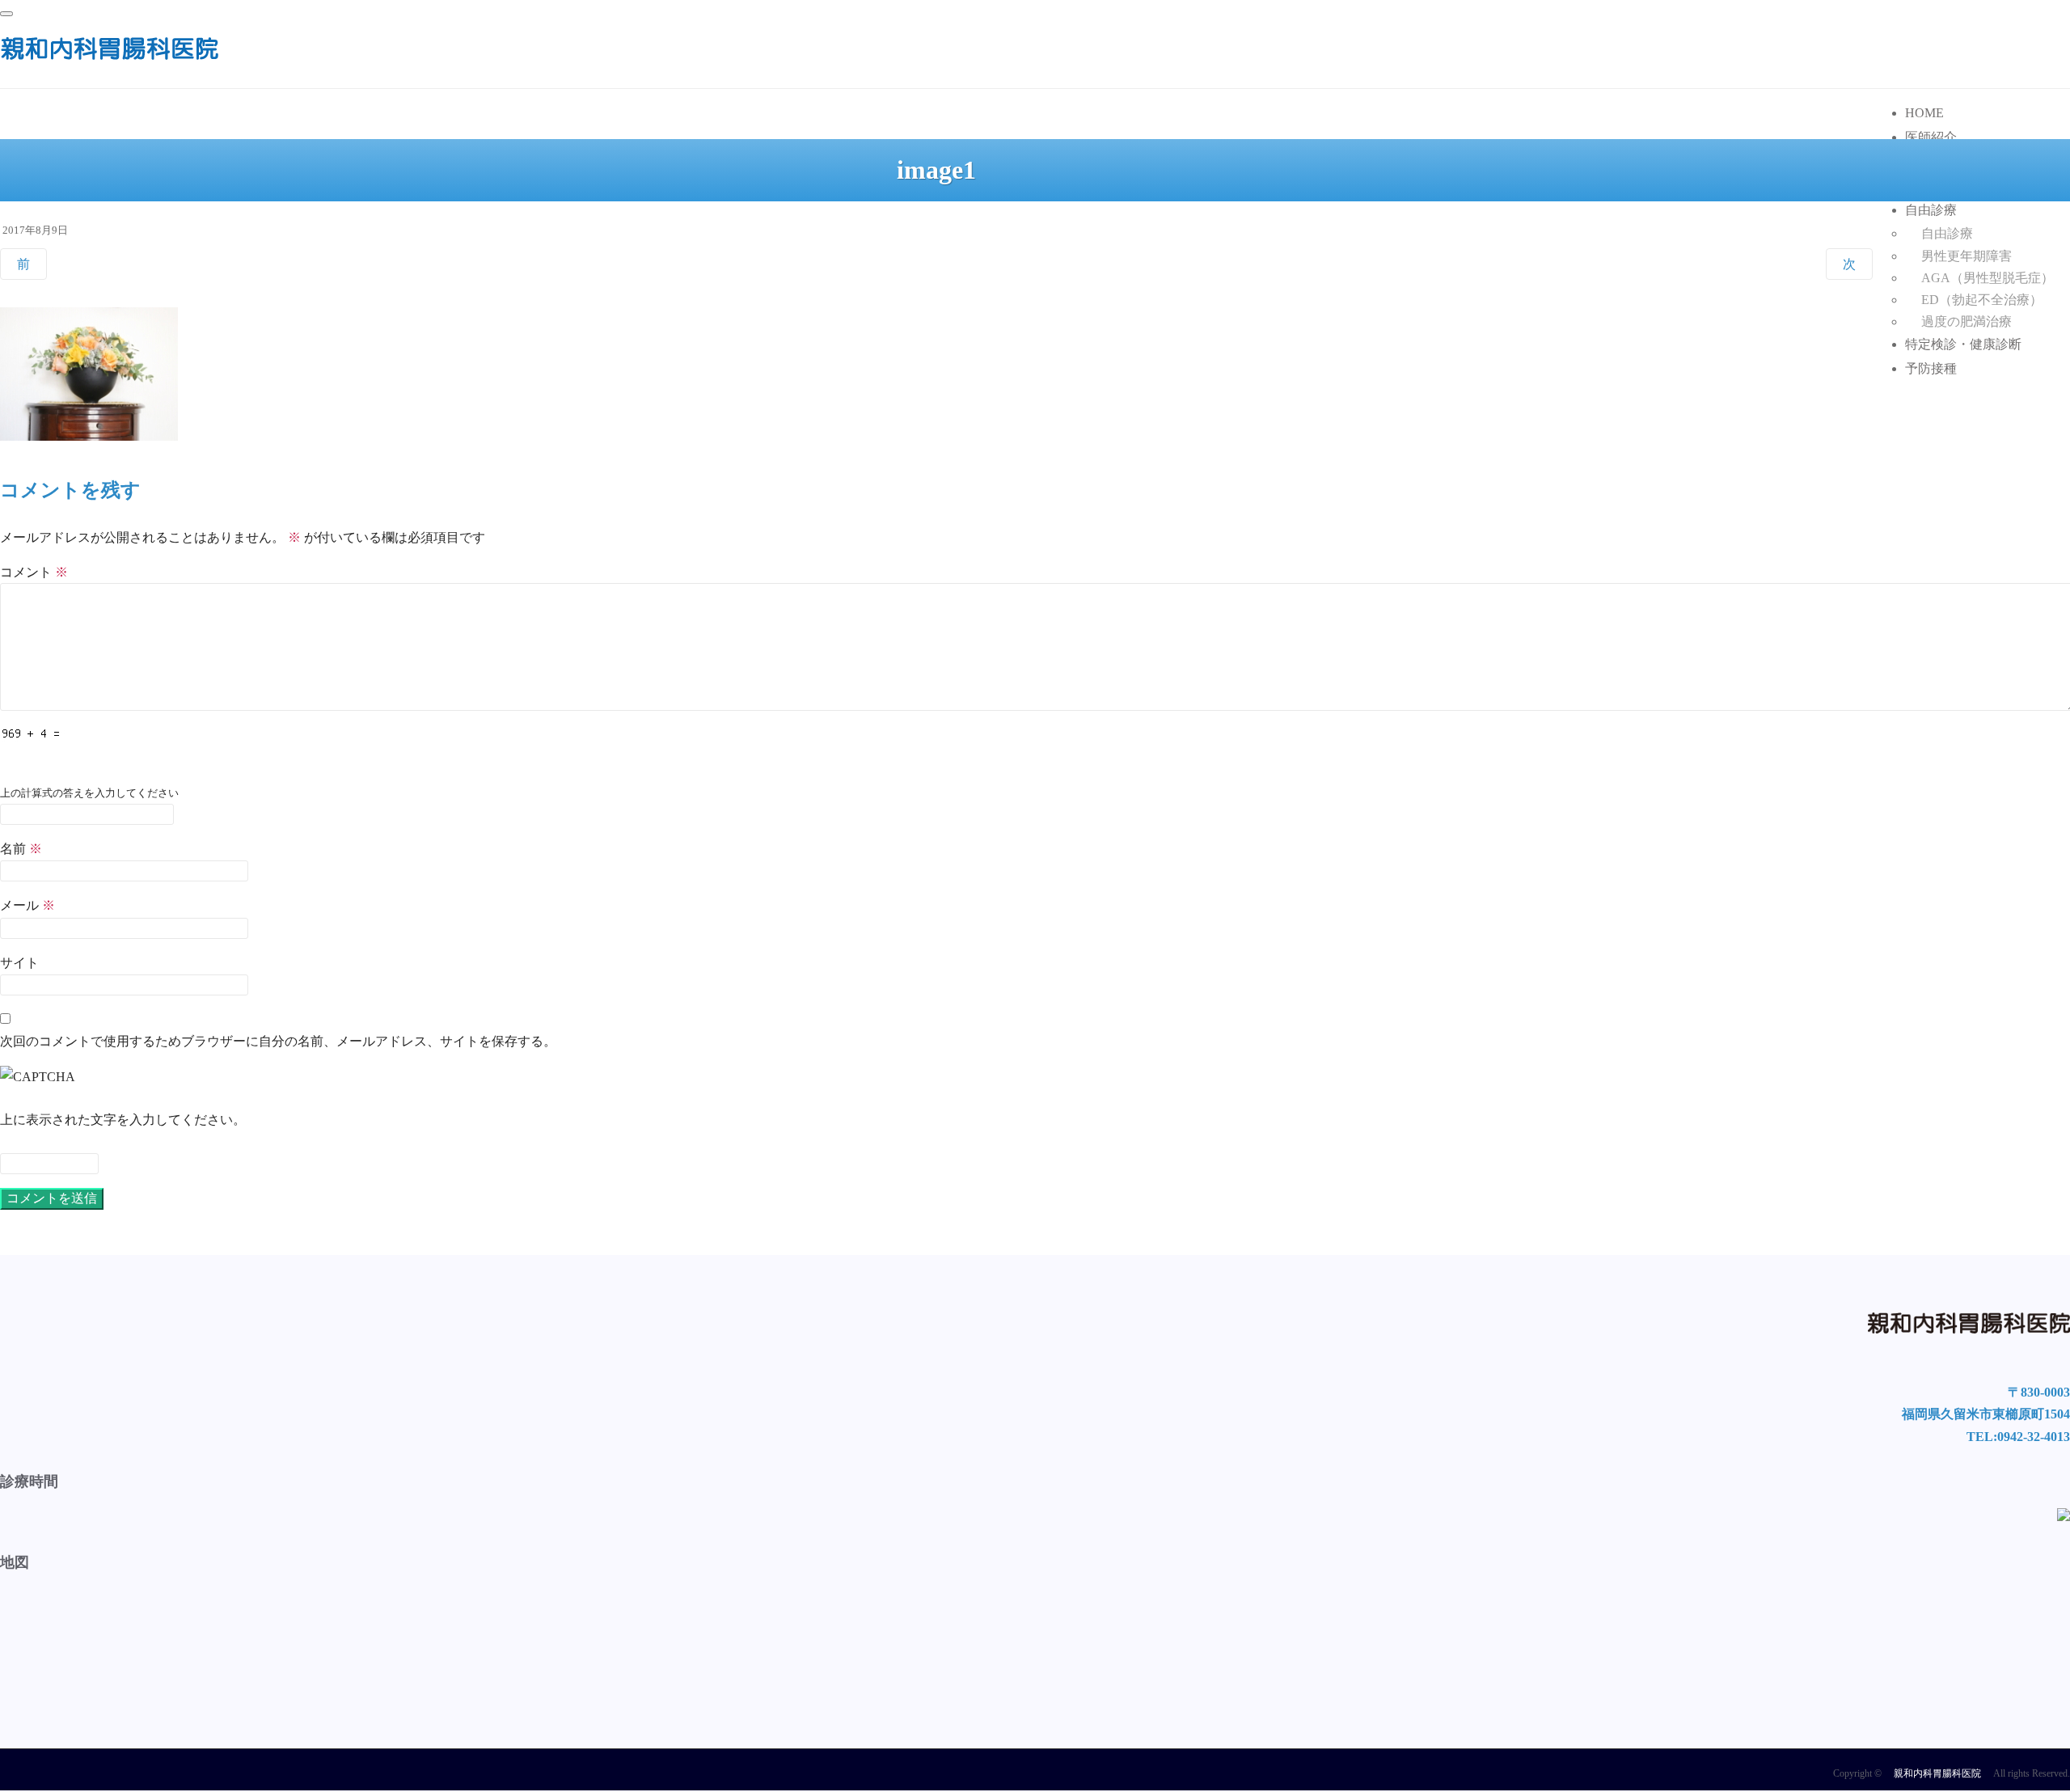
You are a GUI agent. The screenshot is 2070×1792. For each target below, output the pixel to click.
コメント (34, 572)
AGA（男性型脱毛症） (1988, 278)
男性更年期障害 (1966, 256)
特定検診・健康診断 (1963, 344)
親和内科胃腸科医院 (1937, 1773)
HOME (1924, 113)
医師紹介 (1931, 137)
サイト (19, 963)
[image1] (89, 444)
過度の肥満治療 (1966, 321)
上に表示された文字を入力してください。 (123, 1120)
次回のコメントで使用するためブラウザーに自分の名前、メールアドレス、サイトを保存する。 (278, 1041)
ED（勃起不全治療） (1982, 300)
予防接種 (1931, 368)
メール (27, 905)
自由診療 (1931, 210)
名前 (21, 849)
